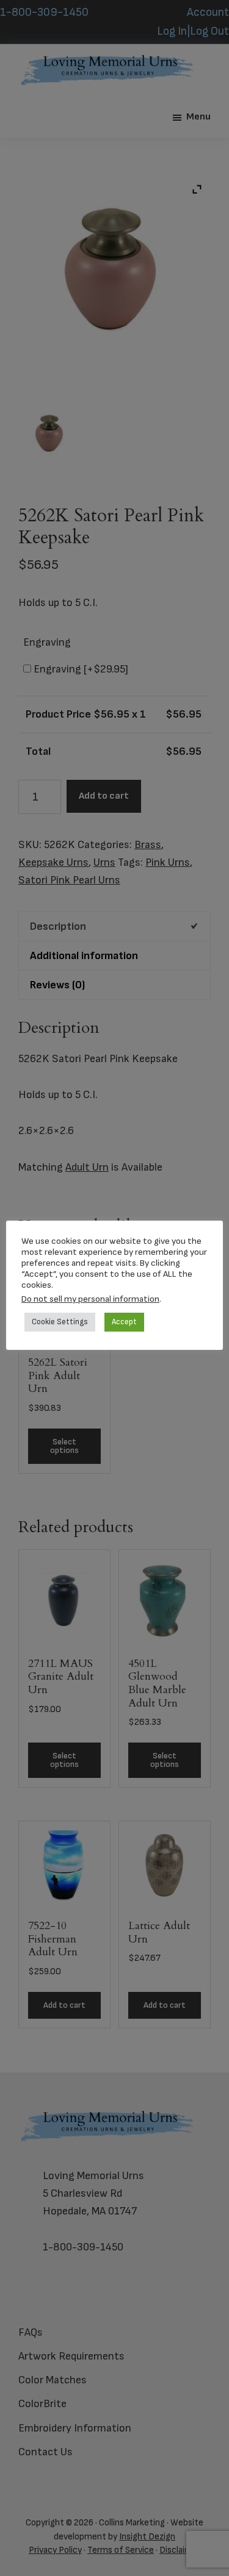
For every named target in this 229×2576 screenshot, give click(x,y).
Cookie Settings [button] (60, 1322)
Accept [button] (124, 1322)
